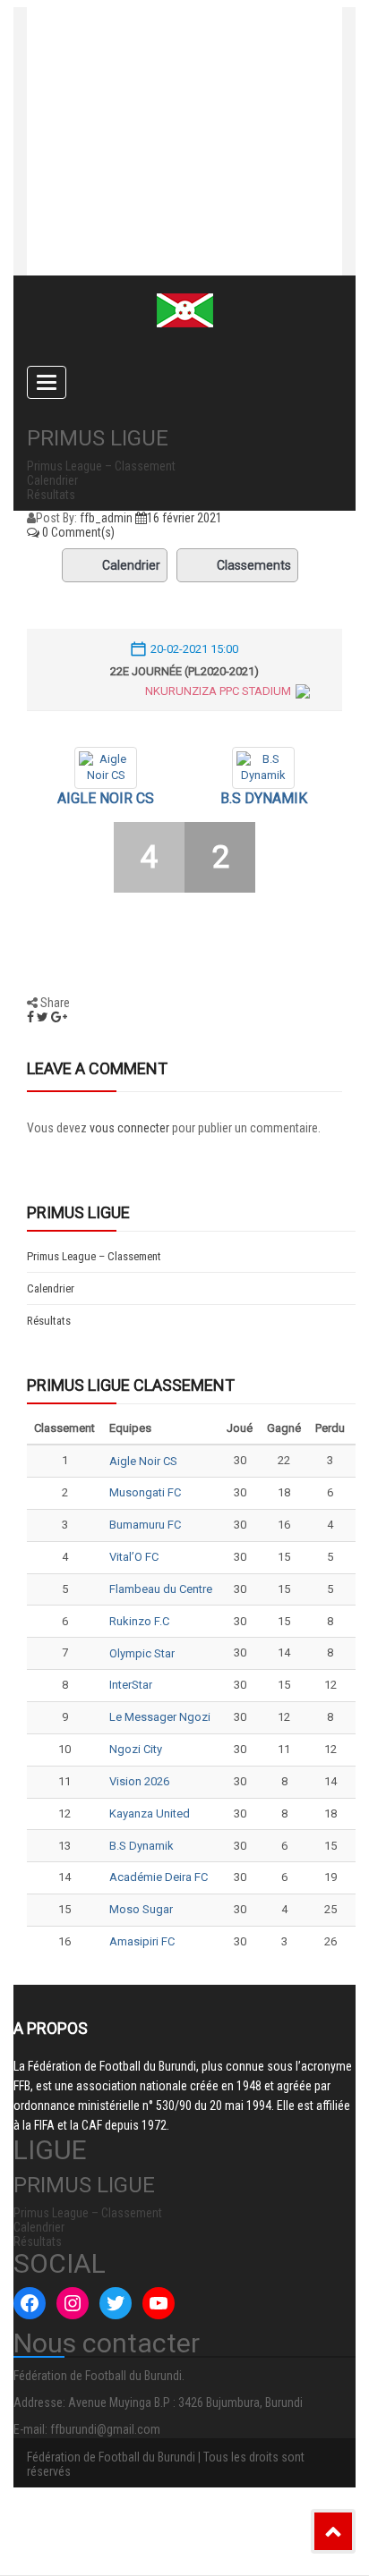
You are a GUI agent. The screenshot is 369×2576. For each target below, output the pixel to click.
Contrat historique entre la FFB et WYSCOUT (184, 56)
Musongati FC (145, 1492)
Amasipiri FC (142, 1941)
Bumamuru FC (145, 1525)
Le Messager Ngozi (160, 1717)
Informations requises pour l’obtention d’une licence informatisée (172, 208)
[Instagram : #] (73, 2303)
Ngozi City (136, 1749)
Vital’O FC (134, 1557)
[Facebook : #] (30, 2303)
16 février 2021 (184, 518)
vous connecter (129, 1128)
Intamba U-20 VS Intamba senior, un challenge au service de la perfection (165, 128)
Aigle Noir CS (106, 798)
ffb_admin (106, 518)
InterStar (131, 1685)
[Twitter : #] (116, 2303)
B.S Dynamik (264, 798)
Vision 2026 (139, 1781)
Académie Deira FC (159, 1877)
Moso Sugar (141, 1909)
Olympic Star (142, 1653)
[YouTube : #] (159, 2303)
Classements (254, 565)
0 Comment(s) (77, 532)
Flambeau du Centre (161, 1589)
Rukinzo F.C (139, 1621)
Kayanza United (150, 1813)
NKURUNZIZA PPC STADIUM (218, 691)
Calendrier (131, 565)
